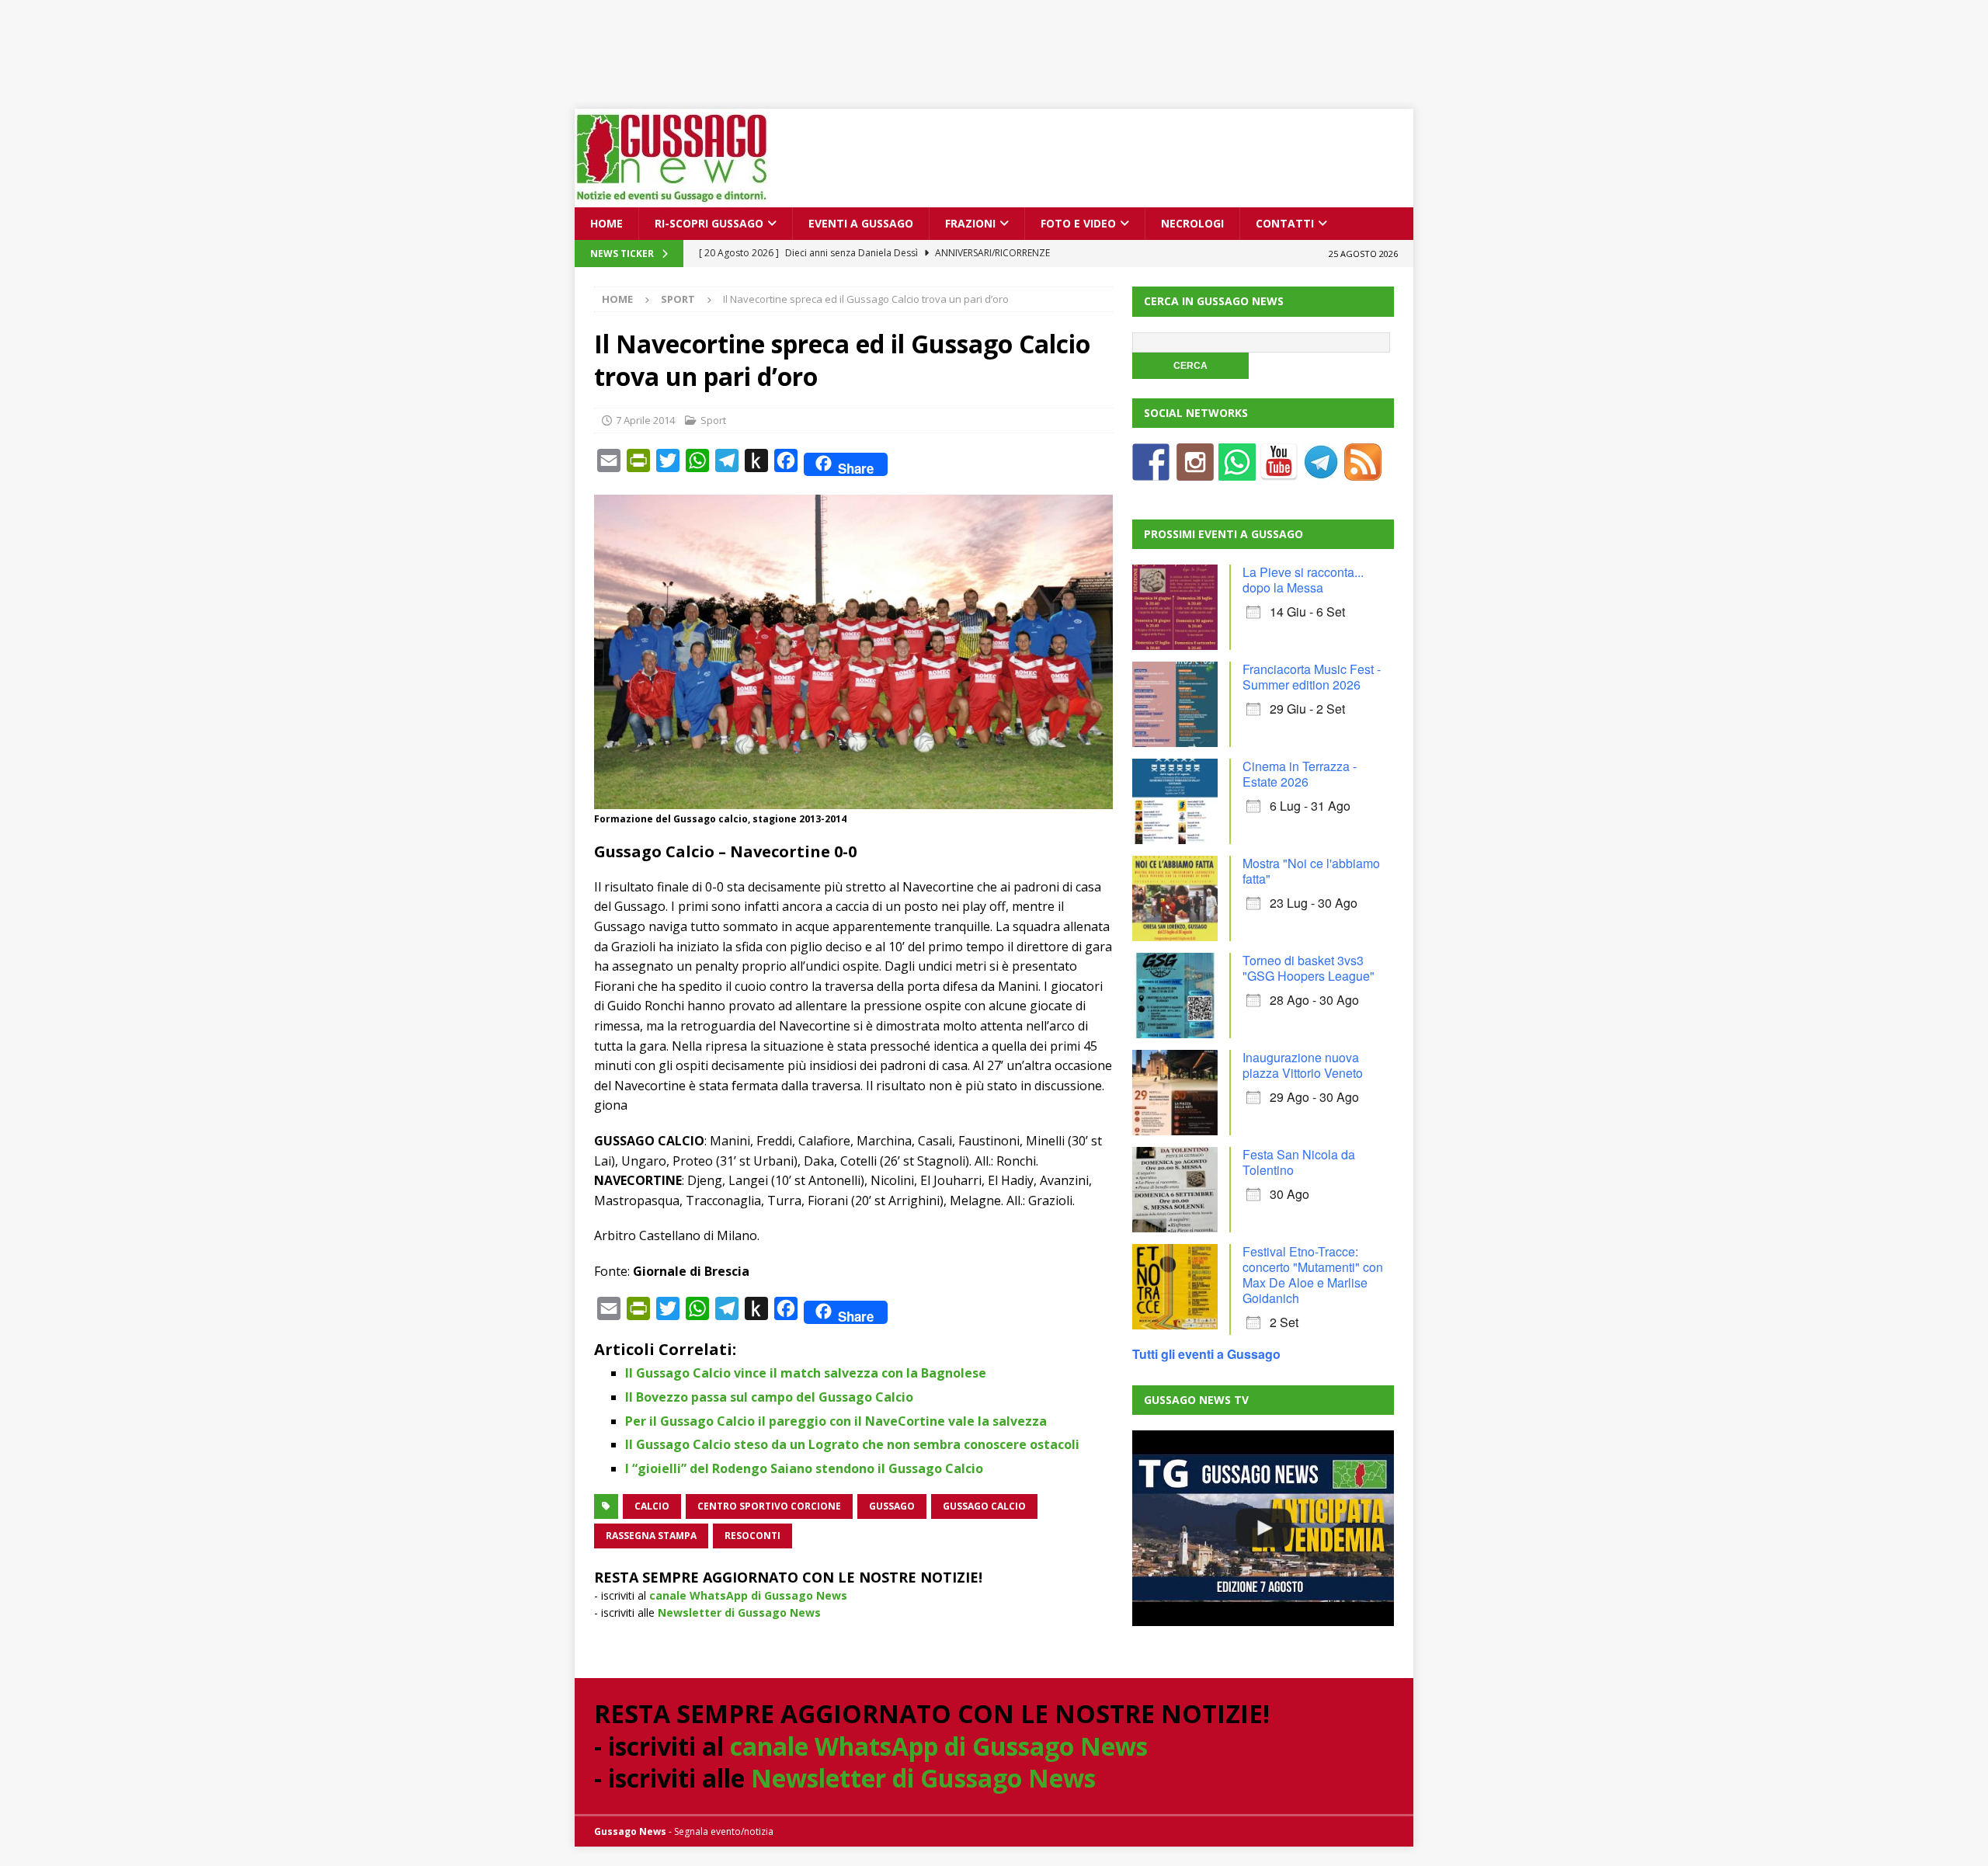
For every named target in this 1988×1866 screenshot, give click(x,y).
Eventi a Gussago (861, 223)
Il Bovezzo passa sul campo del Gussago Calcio (769, 1397)
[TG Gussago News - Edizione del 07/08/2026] (1263, 1528)
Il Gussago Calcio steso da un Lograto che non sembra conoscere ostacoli (852, 1444)
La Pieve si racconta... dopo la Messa (1303, 580)
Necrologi (1192, 223)
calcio (652, 1506)
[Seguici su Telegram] (1321, 471)
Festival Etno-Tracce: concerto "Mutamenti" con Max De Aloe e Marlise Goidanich (1313, 1275)
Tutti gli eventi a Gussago (1206, 1354)
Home (606, 223)
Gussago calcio (984, 1506)
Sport (713, 420)
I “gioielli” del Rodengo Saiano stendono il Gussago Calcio (804, 1468)
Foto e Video (1078, 223)
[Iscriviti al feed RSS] (1363, 471)
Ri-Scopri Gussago (709, 223)
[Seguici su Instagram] (1195, 471)
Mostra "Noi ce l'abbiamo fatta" (1311, 871)
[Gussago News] (672, 198)
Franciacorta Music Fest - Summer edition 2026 (1312, 677)
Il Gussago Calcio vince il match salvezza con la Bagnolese (806, 1373)
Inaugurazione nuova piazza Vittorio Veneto (1303, 1065)
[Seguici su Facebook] (1151, 471)
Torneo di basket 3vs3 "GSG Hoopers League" (1309, 968)
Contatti (1285, 223)
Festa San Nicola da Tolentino (1299, 1162)
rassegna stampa (651, 1536)
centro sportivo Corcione (769, 1506)
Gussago (892, 1506)
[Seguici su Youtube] (1279, 471)
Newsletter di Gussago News (739, 1612)
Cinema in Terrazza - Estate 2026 (1300, 774)
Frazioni (970, 223)
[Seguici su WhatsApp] (1237, 471)
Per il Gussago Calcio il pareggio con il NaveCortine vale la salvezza (836, 1421)
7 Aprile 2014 (645, 420)
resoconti (752, 1536)
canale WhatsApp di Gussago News (748, 1595)
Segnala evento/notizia (724, 1831)
